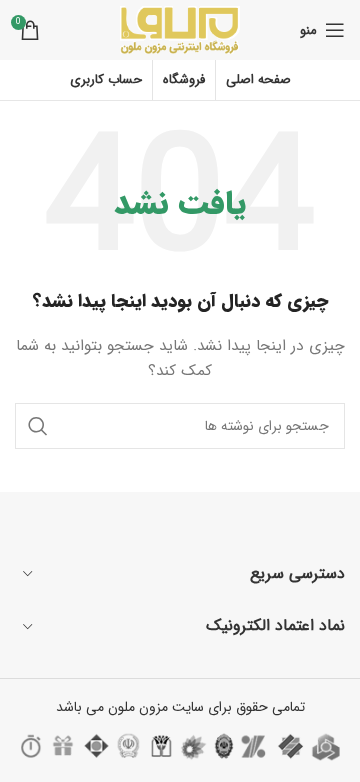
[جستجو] (38, 426)
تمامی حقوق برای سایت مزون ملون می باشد (180, 707)
